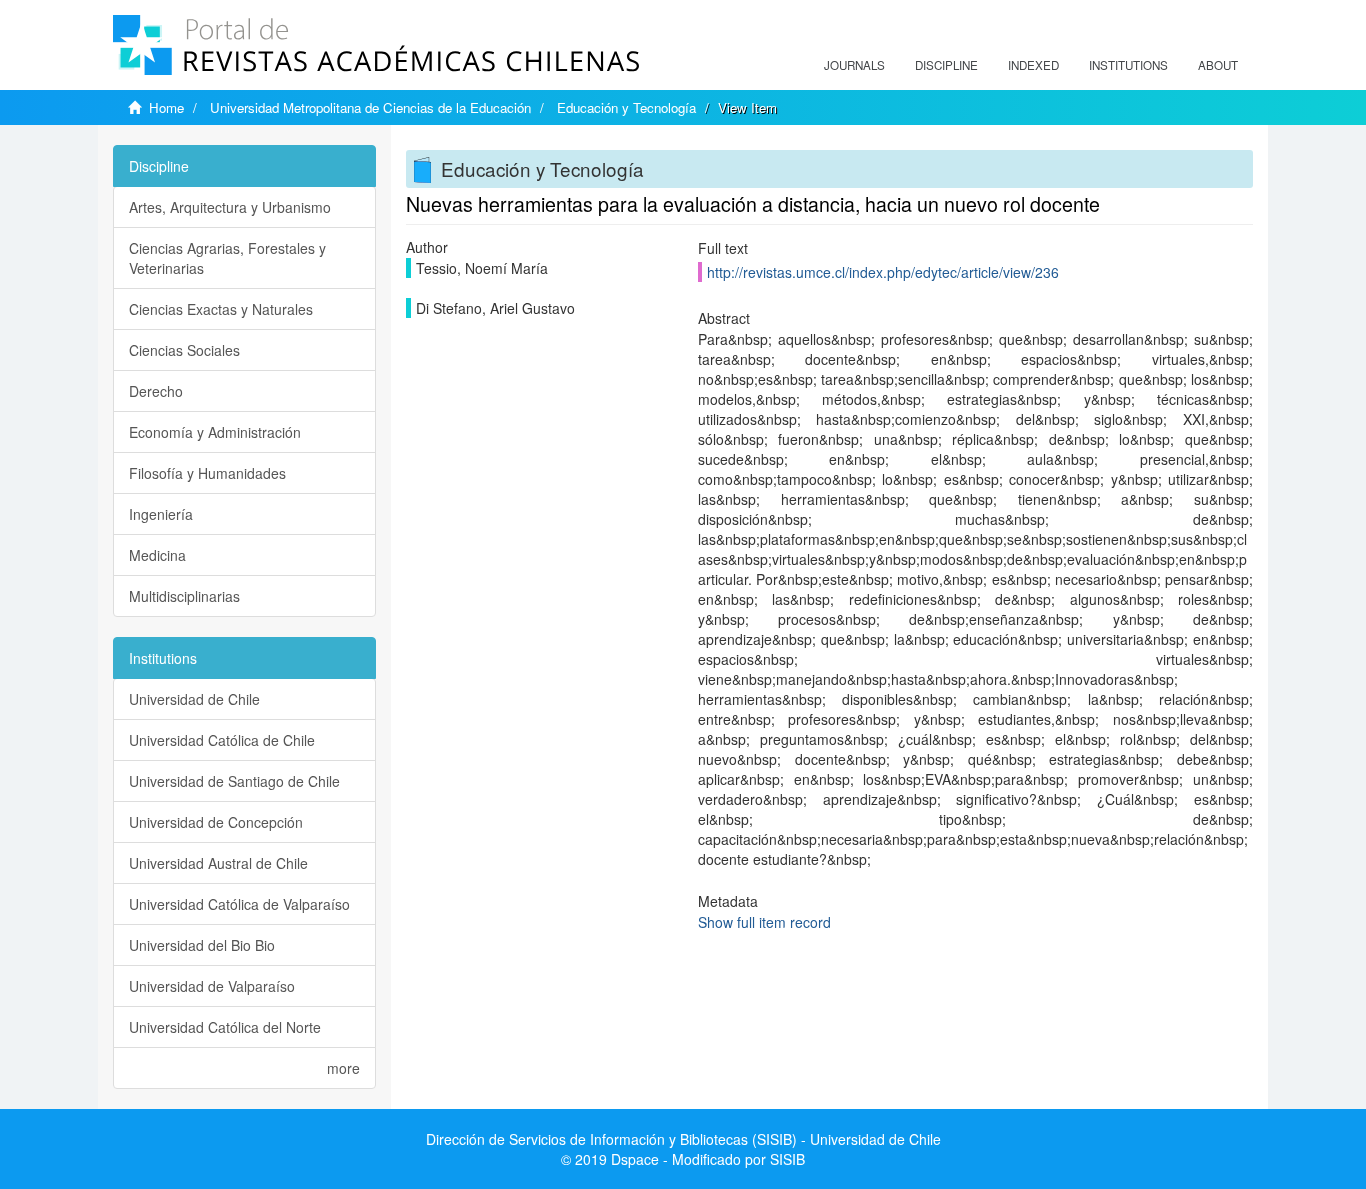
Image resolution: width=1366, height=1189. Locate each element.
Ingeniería (161, 514)
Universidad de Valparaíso (212, 986)
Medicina (157, 555)
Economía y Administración (215, 432)
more (343, 1068)
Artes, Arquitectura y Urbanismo (230, 207)
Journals (854, 65)
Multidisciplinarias (184, 596)
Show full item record (764, 922)
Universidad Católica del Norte (225, 1027)
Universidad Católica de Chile (222, 740)
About (1218, 65)
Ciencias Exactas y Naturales (221, 309)
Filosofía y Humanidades (207, 473)
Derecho (156, 391)
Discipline (946, 65)
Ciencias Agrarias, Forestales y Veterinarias (227, 258)
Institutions (1128, 65)
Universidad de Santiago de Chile (234, 781)
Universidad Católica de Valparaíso (239, 904)
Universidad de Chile (194, 699)
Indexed (1033, 65)
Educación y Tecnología (626, 107)
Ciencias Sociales (184, 350)
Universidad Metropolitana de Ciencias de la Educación (370, 107)
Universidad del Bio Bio (202, 945)
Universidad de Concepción (216, 822)
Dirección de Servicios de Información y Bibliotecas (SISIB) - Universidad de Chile (683, 1139)
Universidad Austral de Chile (218, 863)
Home (166, 107)
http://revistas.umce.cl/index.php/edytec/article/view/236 (883, 272)
